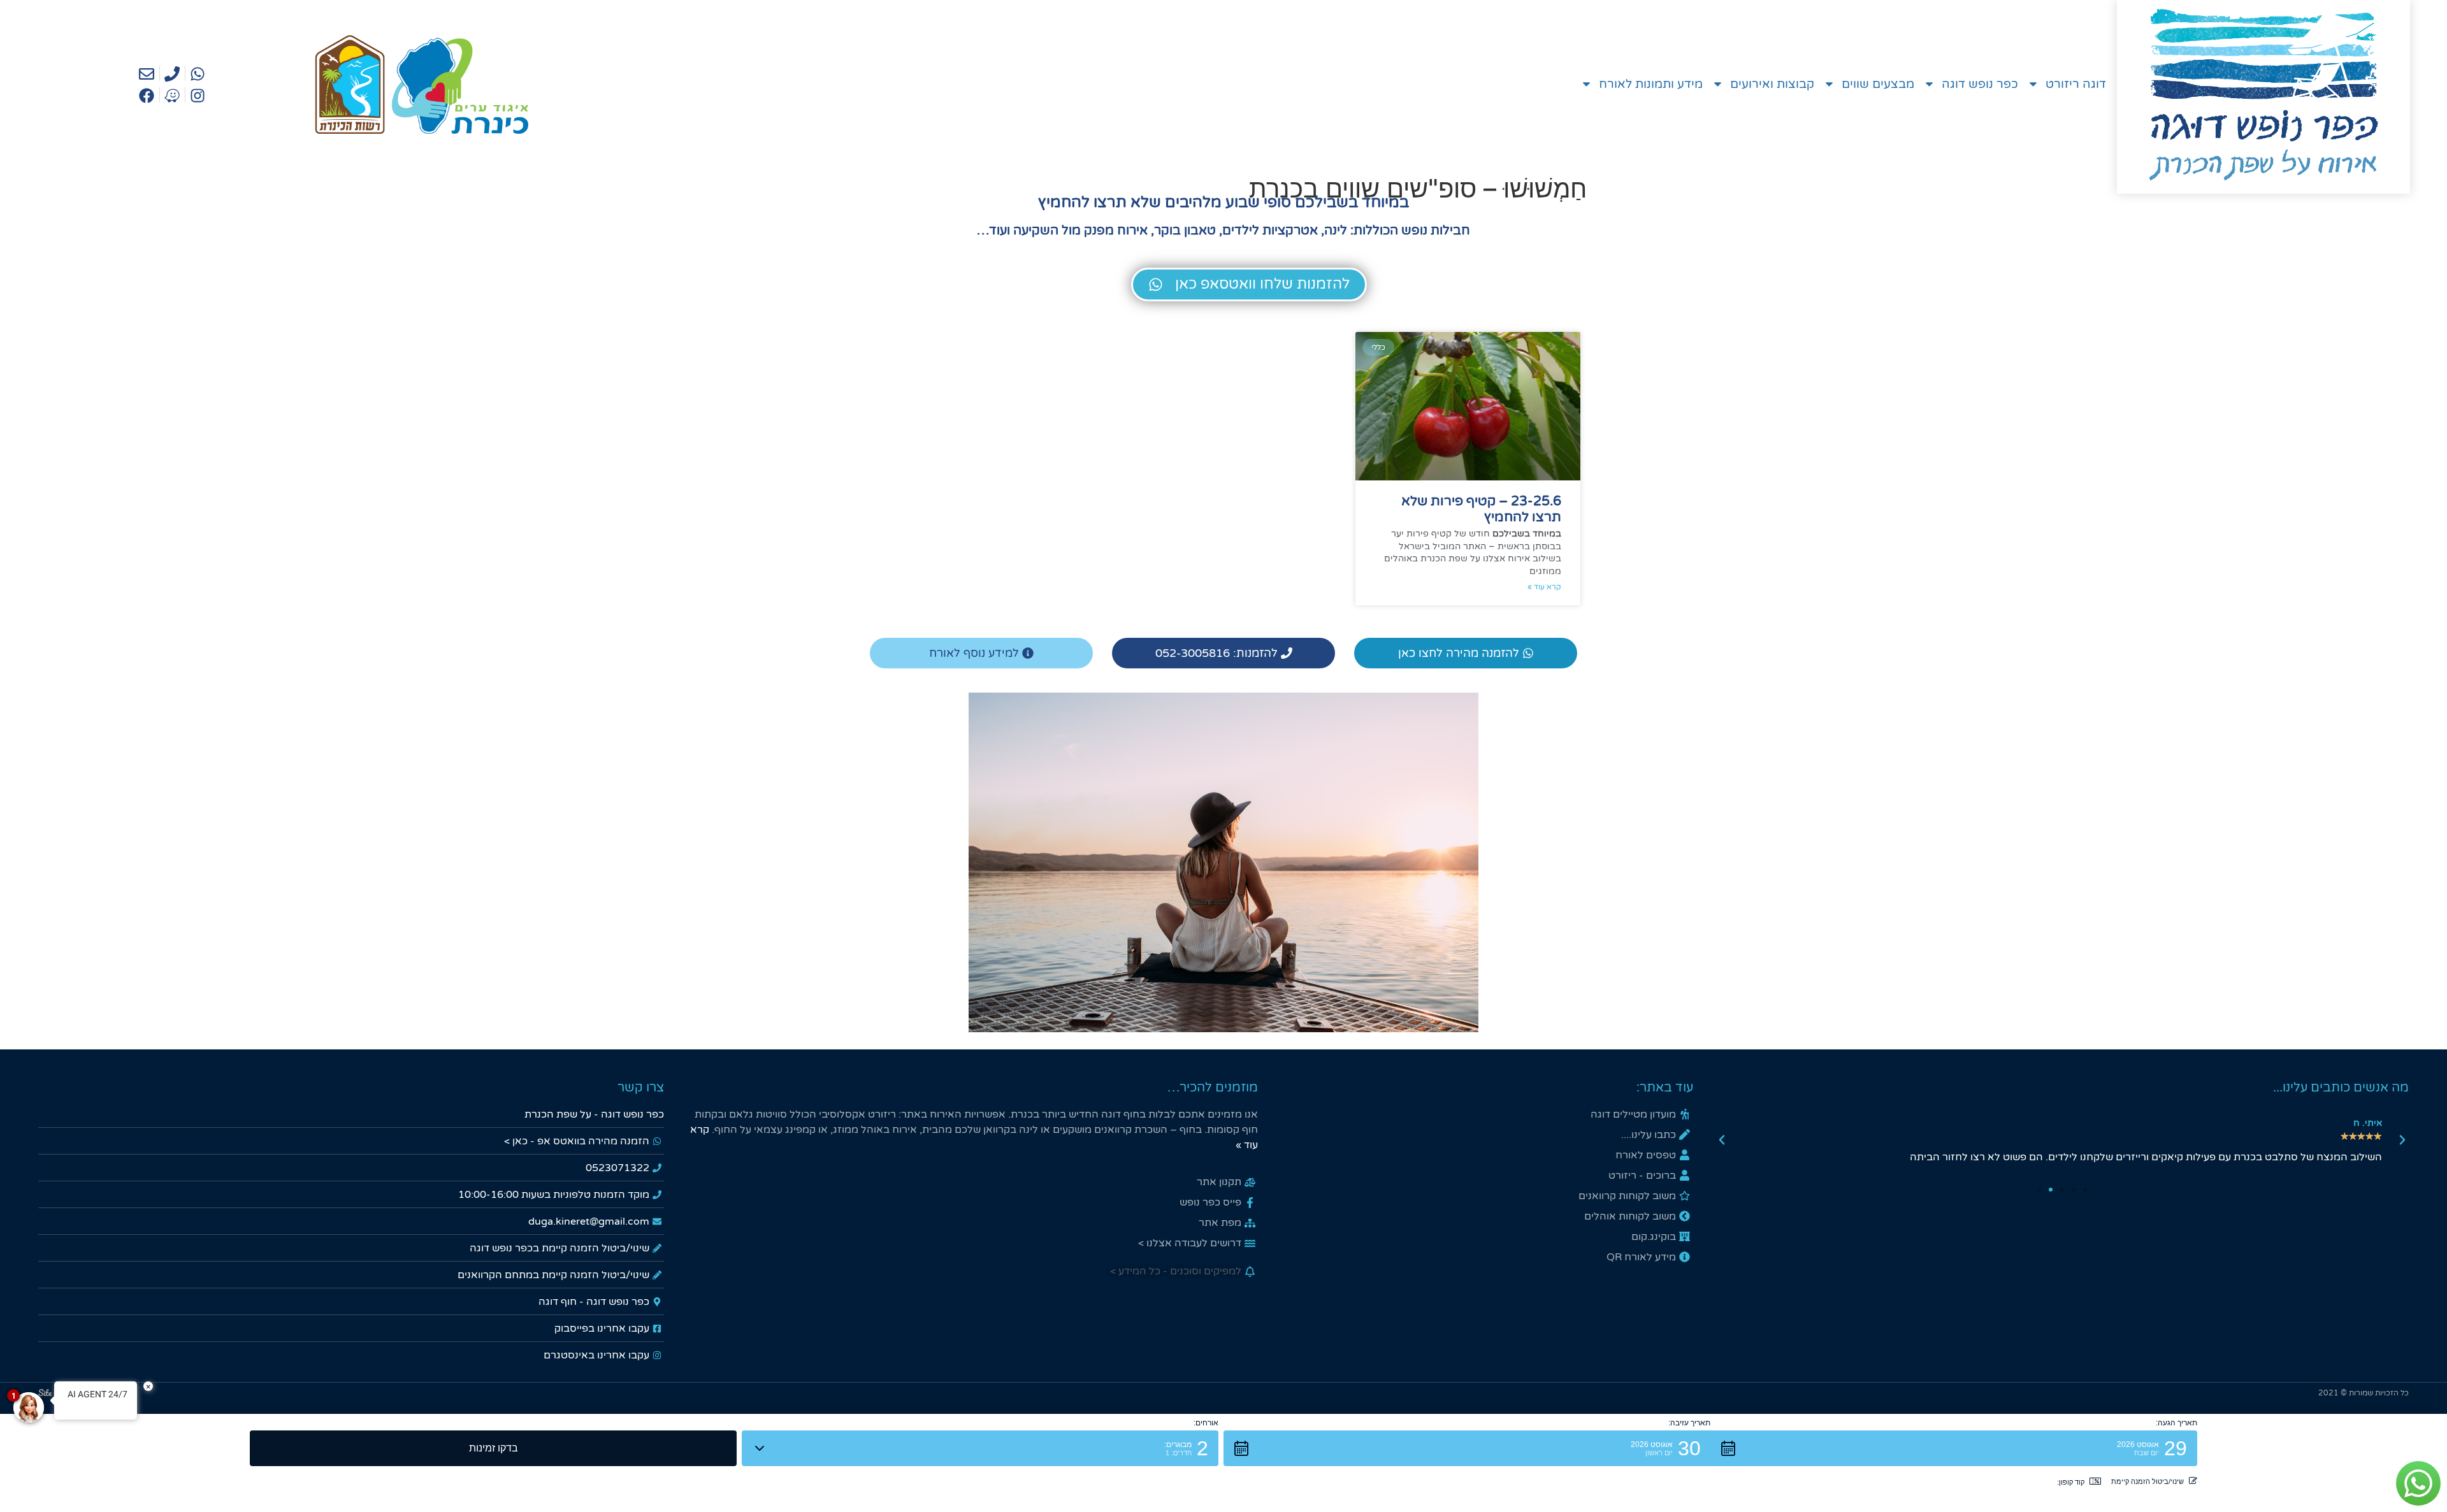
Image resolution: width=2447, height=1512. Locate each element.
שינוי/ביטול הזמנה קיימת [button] (2147, 1481)
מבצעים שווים (1878, 84)
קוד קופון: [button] (2071, 1482)
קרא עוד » (1544, 587)
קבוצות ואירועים (1772, 84)
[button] (2402, 1140)
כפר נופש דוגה (1980, 84)
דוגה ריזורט (2076, 84)
